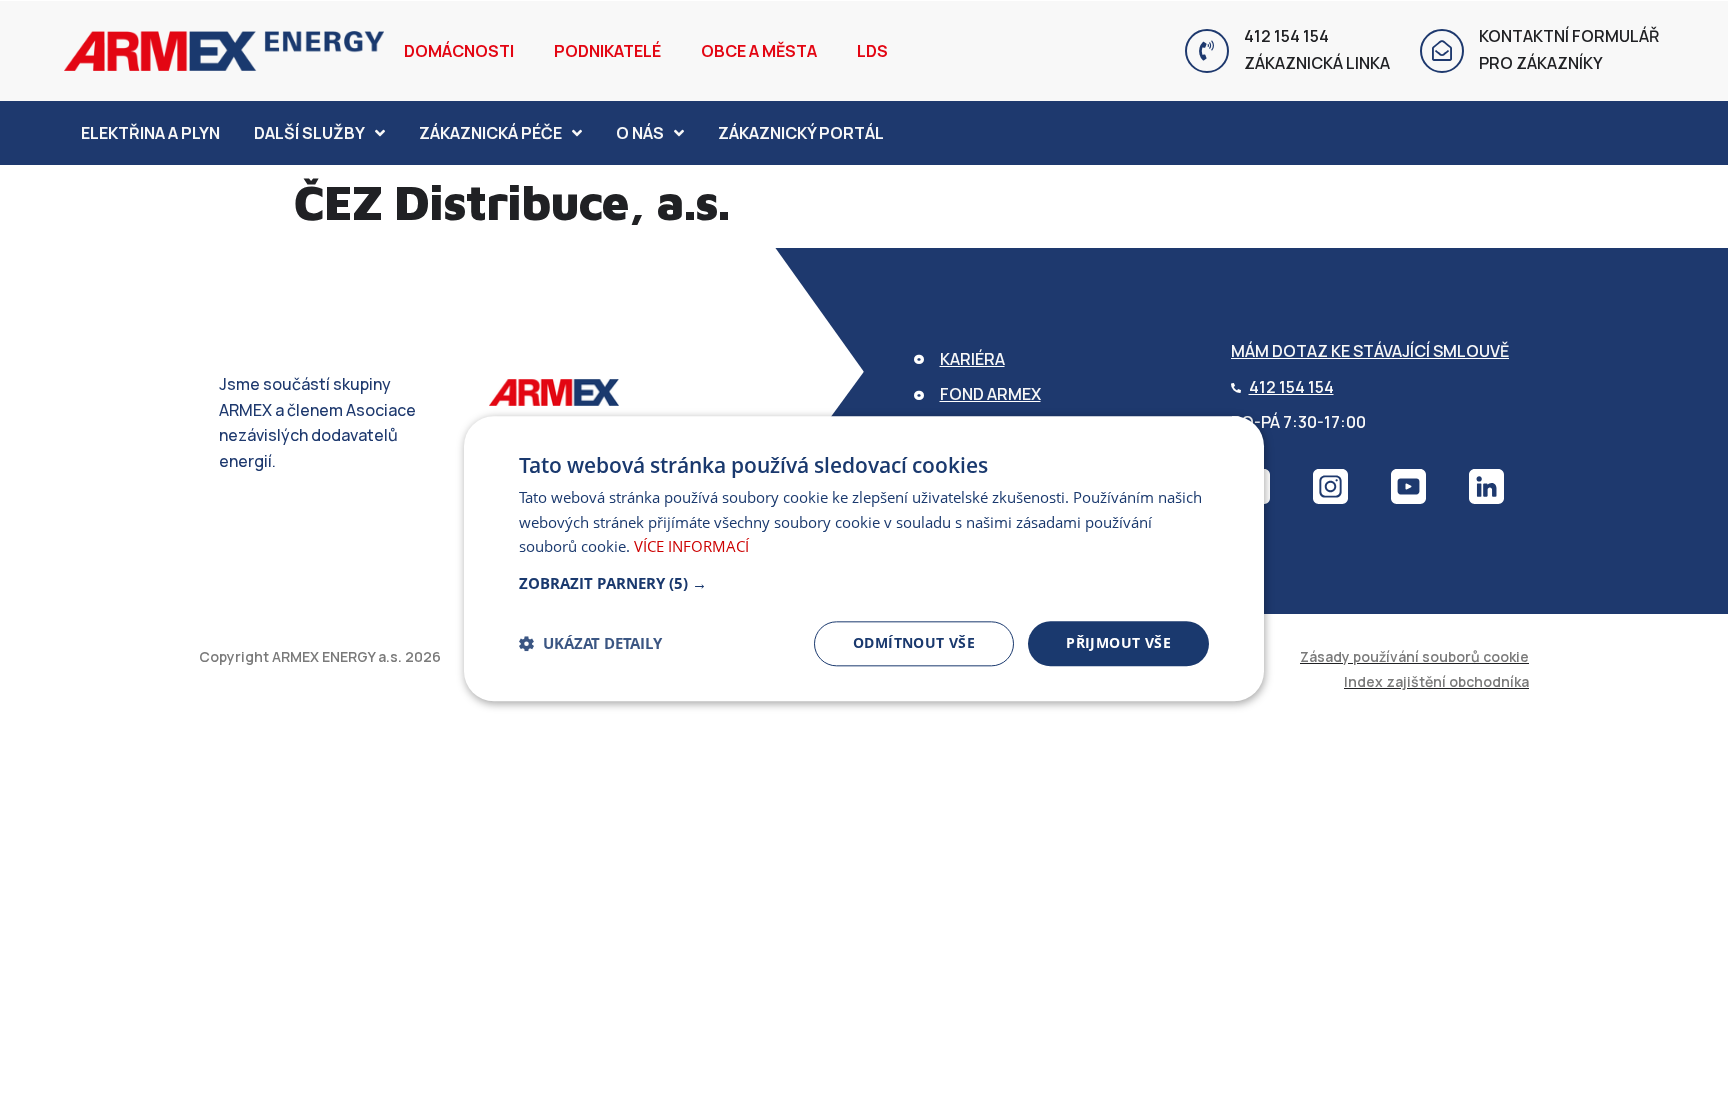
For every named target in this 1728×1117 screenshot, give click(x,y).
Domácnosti (459, 51)
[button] (864, 583)
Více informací (691, 547)
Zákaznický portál (801, 133)
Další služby (309, 133)
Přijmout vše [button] (1118, 642)
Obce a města (759, 51)
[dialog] (864, 558)
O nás (640, 133)
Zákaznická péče (490, 133)
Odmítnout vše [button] (914, 642)
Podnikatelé (607, 51)
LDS (872, 51)
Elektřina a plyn (150, 133)
